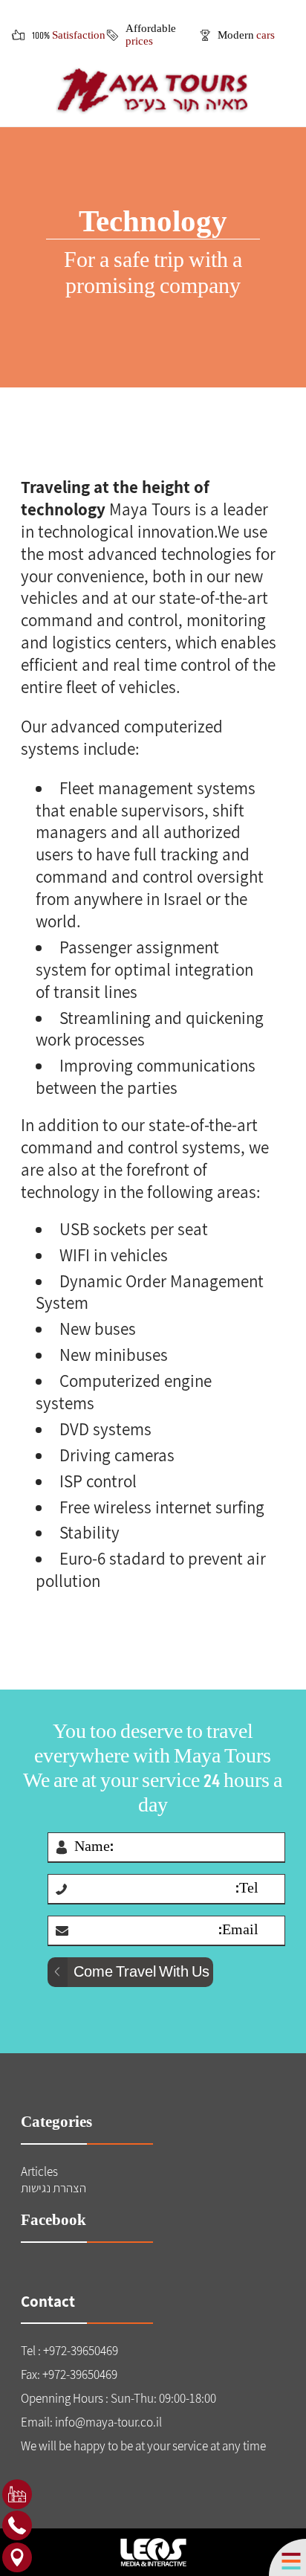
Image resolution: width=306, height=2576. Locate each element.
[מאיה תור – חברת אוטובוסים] (153, 91)
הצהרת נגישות (53, 2188)
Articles (39, 2171)
